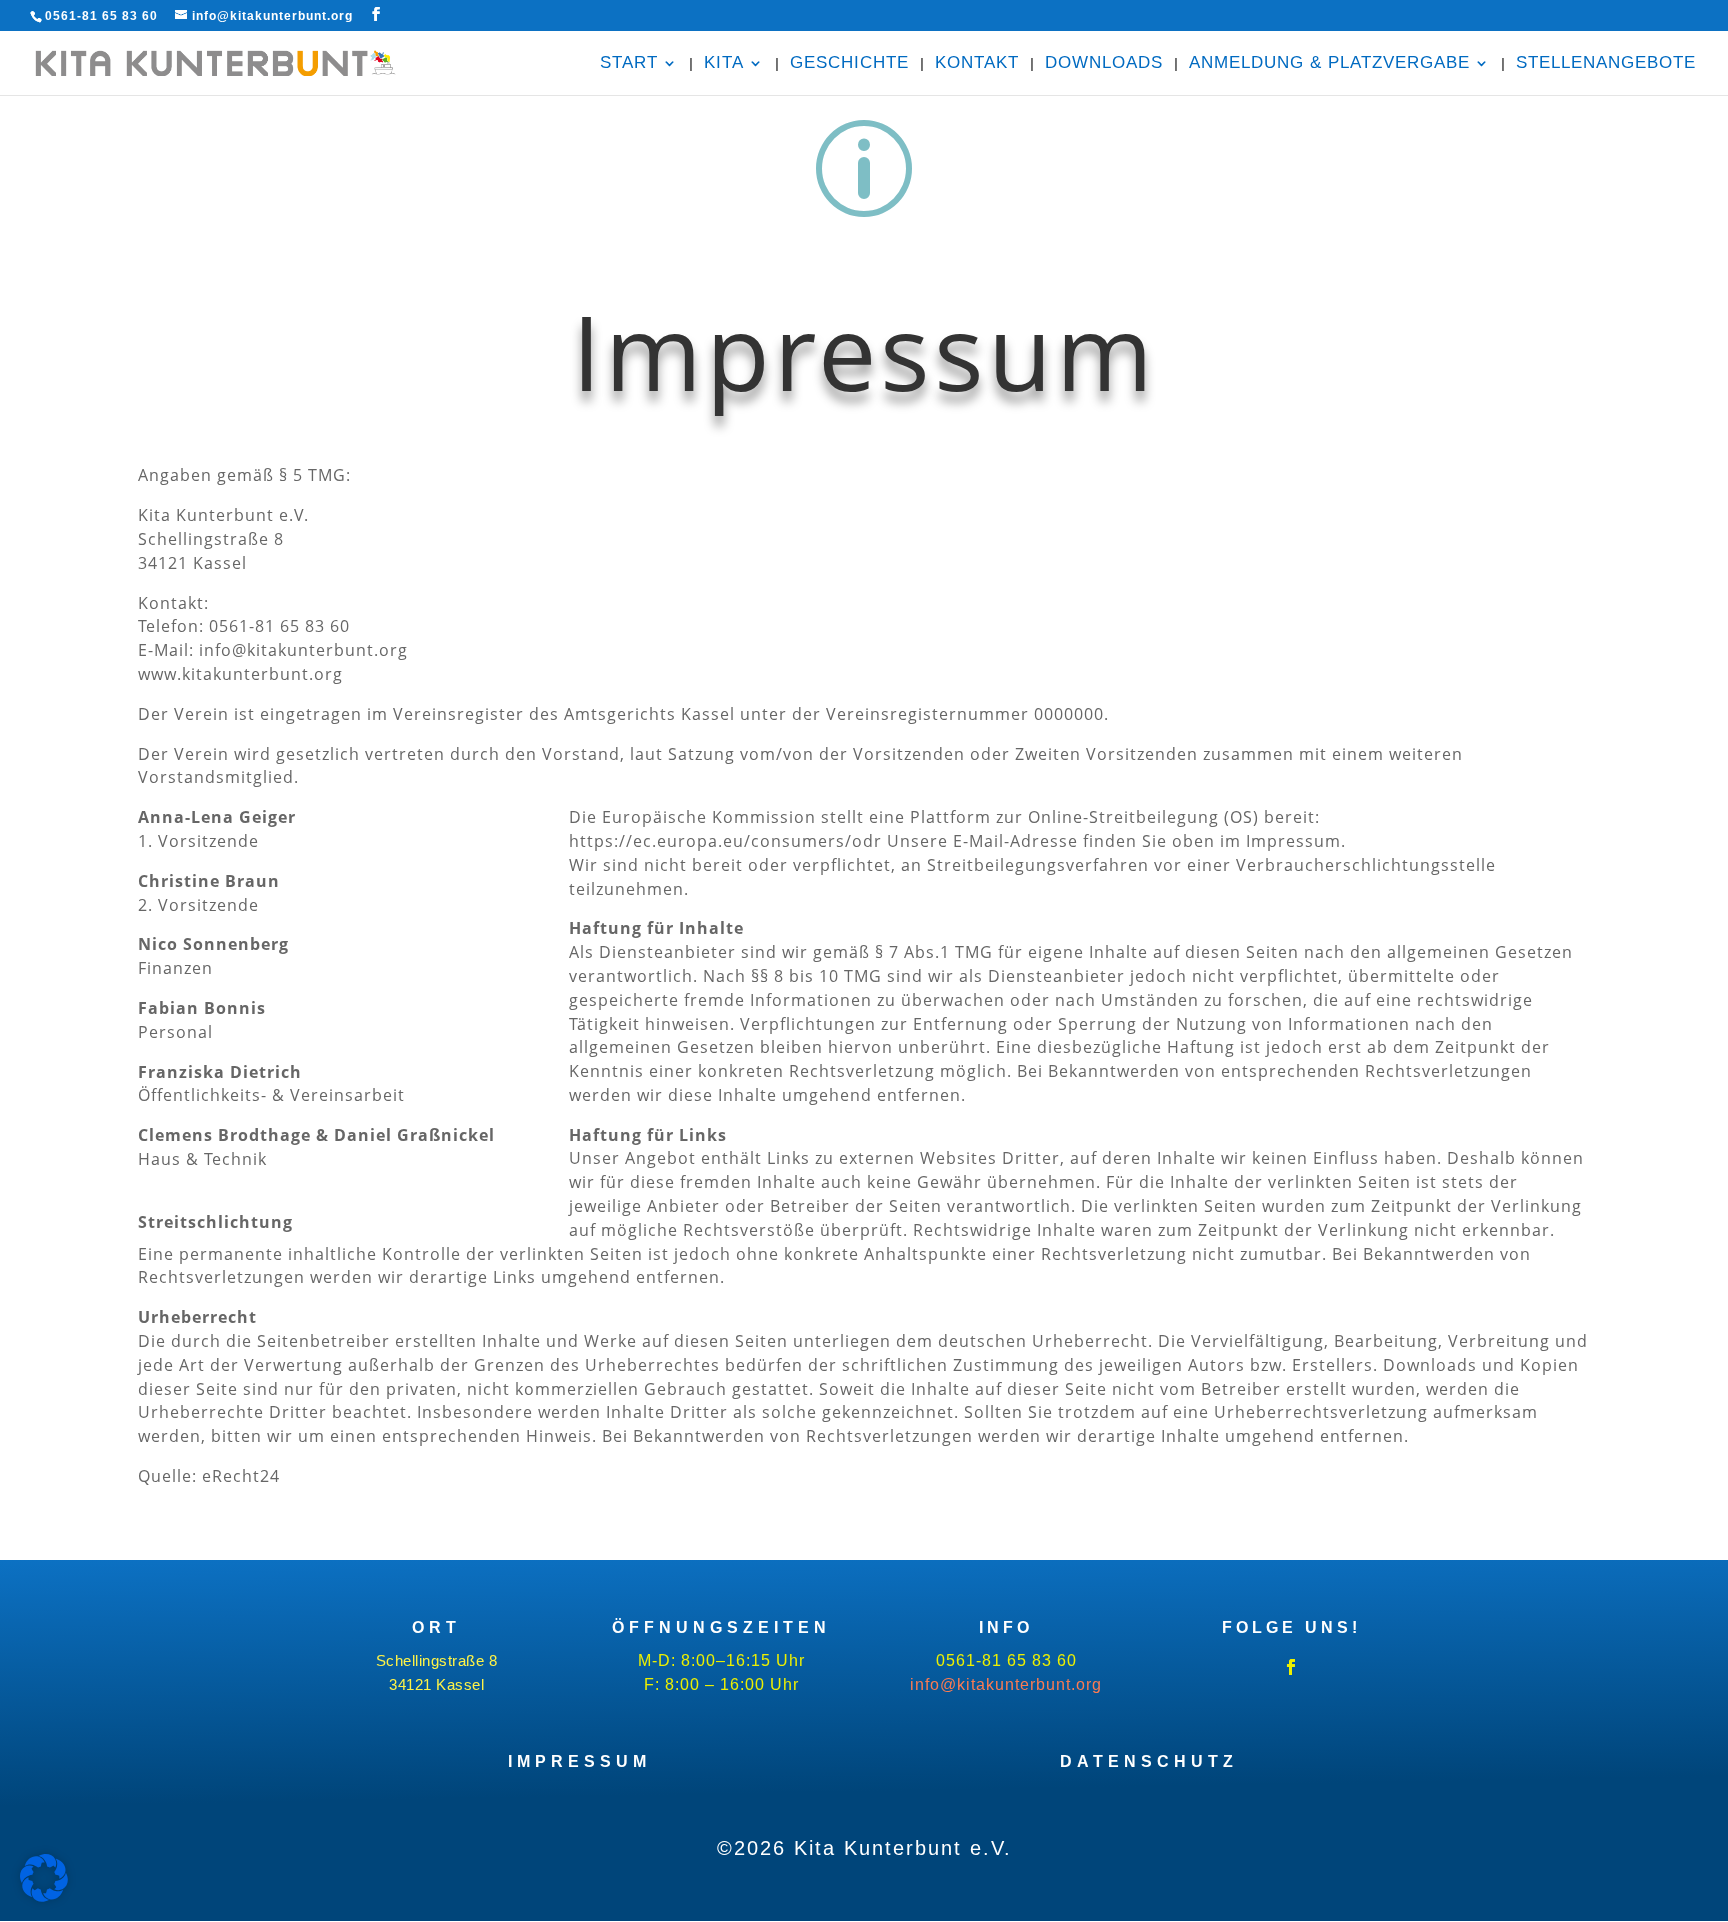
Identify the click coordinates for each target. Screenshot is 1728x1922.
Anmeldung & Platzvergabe (1329, 64)
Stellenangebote (1606, 64)
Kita (724, 64)
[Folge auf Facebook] (1291, 1667)
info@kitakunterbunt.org (1006, 1684)
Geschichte (849, 64)
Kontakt (977, 64)
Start (629, 64)
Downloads (1104, 64)
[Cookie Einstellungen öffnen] (44, 1896)
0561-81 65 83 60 (101, 16)
